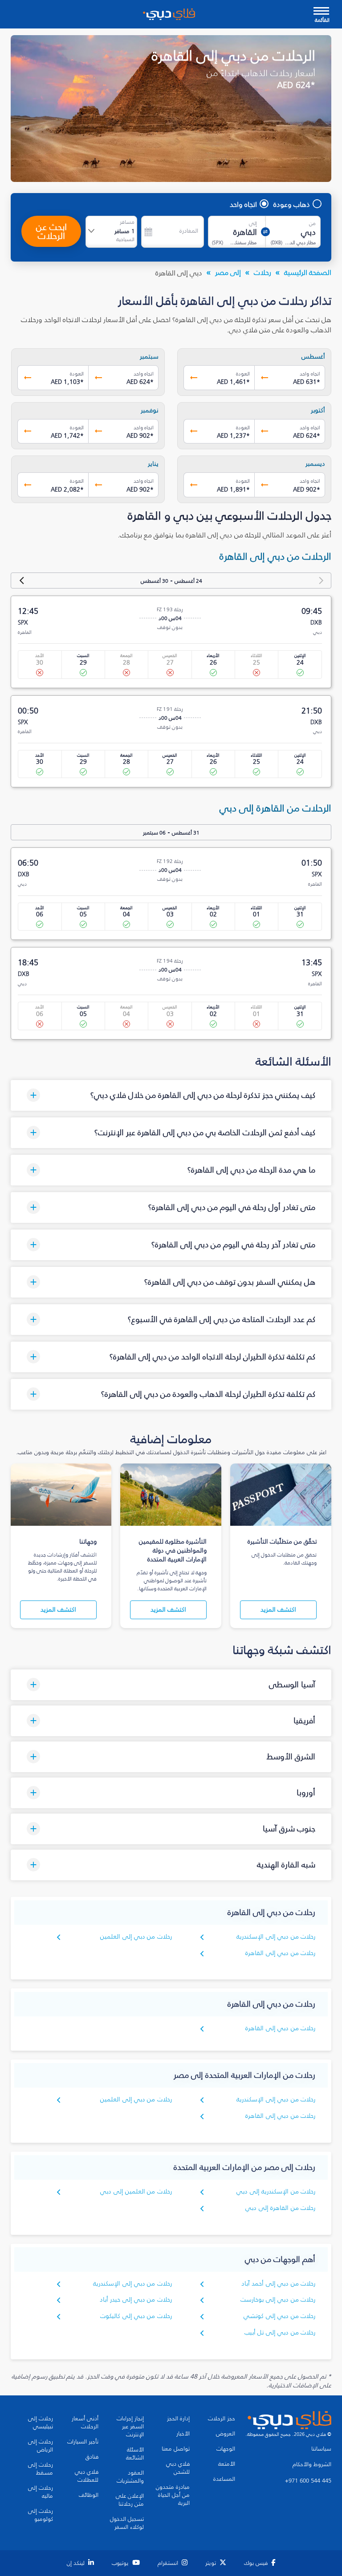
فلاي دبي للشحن (178, 2468)
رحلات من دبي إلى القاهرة (280, 1953)
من (312, 223)
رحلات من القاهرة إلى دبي (280, 2208)
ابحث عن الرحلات (51, 231)
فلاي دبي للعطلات (87, 2476)
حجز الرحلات (222, 2419)
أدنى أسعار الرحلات (85, 2423)
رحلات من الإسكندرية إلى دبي (276, 2191)
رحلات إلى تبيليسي (41, 2423)
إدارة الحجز (178, 2419)
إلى (253, 223)
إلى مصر (228, 272)
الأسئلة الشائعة (135, 2454)
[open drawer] (321, 12)
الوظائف (89, 2495)
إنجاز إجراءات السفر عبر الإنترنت (130, 2427)
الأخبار (183, 2434)
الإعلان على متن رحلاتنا (130, 2500)
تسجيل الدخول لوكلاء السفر (127, 2523)
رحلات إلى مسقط (41, 2469)
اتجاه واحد (243, 204)
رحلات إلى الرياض (41, 2446)
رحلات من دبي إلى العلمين (136, 1937)
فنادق (92, 2457)
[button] (171, 1095)
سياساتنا (321, 2449)
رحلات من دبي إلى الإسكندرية (276, 1937)
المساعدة (224, 2479)
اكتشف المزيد (278, 1610)
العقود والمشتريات (130, 2477)
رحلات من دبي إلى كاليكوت (136, 2316)
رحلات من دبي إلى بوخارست (278, 2300)
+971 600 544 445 (308, 2481)
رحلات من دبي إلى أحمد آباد (278, 2284)
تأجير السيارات (83, 2442)
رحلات (263, 272)
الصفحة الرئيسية (308, 272)
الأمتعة (227, 2464)
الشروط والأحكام (312, 2464)
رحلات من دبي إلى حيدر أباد (136, 2300)
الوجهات (226, 2449)
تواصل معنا (176, 2449)
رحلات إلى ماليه (41, 2492)
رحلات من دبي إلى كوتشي (279, 2316)
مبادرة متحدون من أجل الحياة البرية (173, 2495)
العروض (226, 2434)
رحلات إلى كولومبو (41, 2515)
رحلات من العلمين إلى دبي (136, 2191)
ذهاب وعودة (292, 204)
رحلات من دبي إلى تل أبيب (280, 2332)
